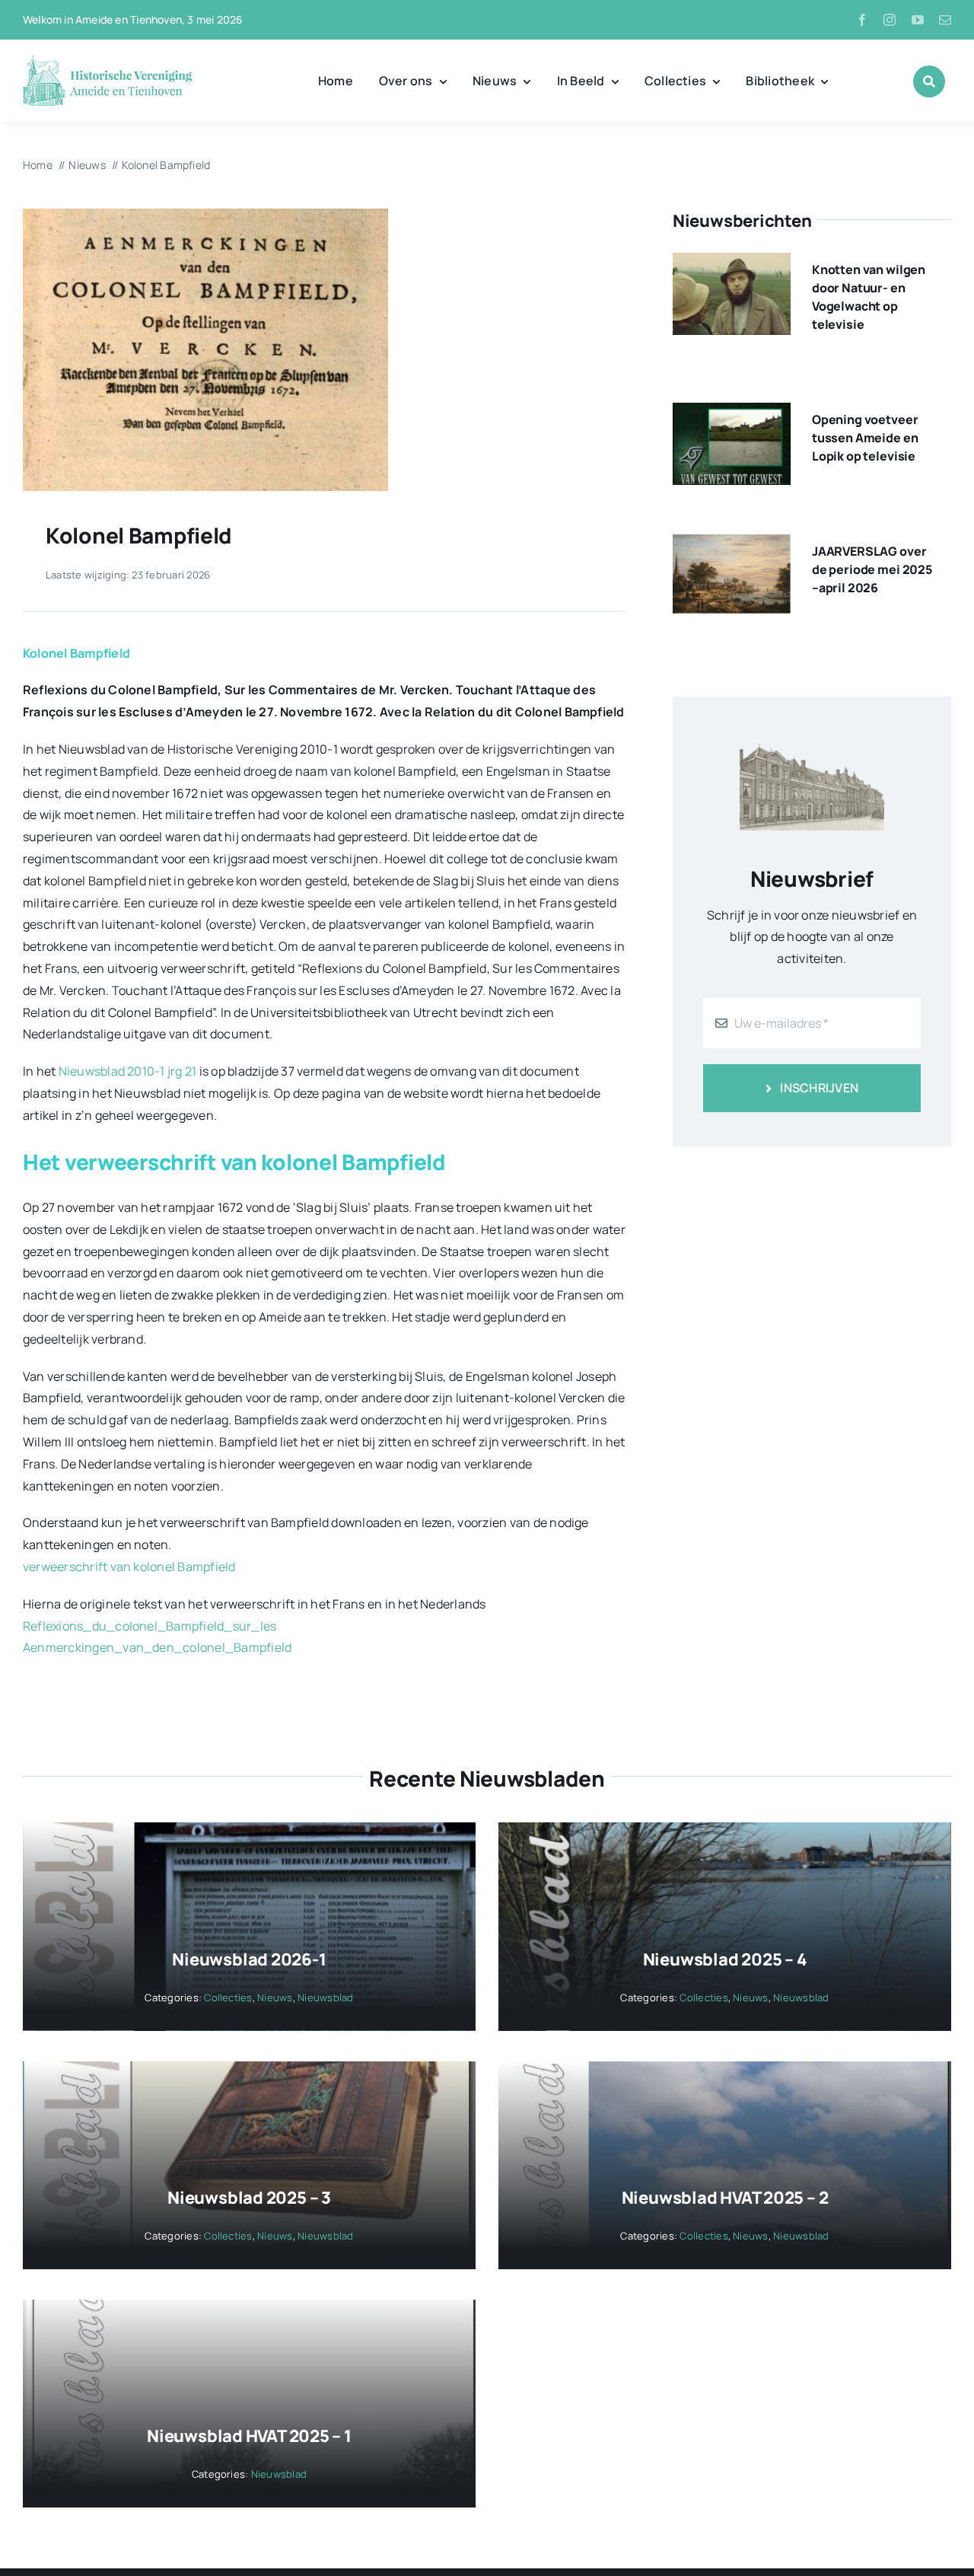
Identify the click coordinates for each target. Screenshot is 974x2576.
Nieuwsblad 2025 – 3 (249, 2198)
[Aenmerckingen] (205, 215)
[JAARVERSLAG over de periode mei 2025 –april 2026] (732, 545)
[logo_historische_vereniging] (108, 61)
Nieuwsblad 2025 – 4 (725, 1959)
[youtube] (918, 20)
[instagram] (890, 20)
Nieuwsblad (325, 1997)
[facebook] (862, 20)
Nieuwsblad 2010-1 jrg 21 (128, 1071)
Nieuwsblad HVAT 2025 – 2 (725, 2198)
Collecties (228, 1997)
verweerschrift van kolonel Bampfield (129, 1567)
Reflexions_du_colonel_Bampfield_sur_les (150, 1626)
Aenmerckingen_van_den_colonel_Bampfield (157, 1647)
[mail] (945, 20)
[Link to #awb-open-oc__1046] (929, 81)
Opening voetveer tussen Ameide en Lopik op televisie (865, 438)
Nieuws (275, 1997)
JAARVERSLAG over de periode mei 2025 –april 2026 (872, 569)
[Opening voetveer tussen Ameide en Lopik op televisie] (732, 413)
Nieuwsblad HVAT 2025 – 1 (249, 2436)
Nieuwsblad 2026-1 (249, 1959)
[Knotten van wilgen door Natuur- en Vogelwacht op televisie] (732, 263)
